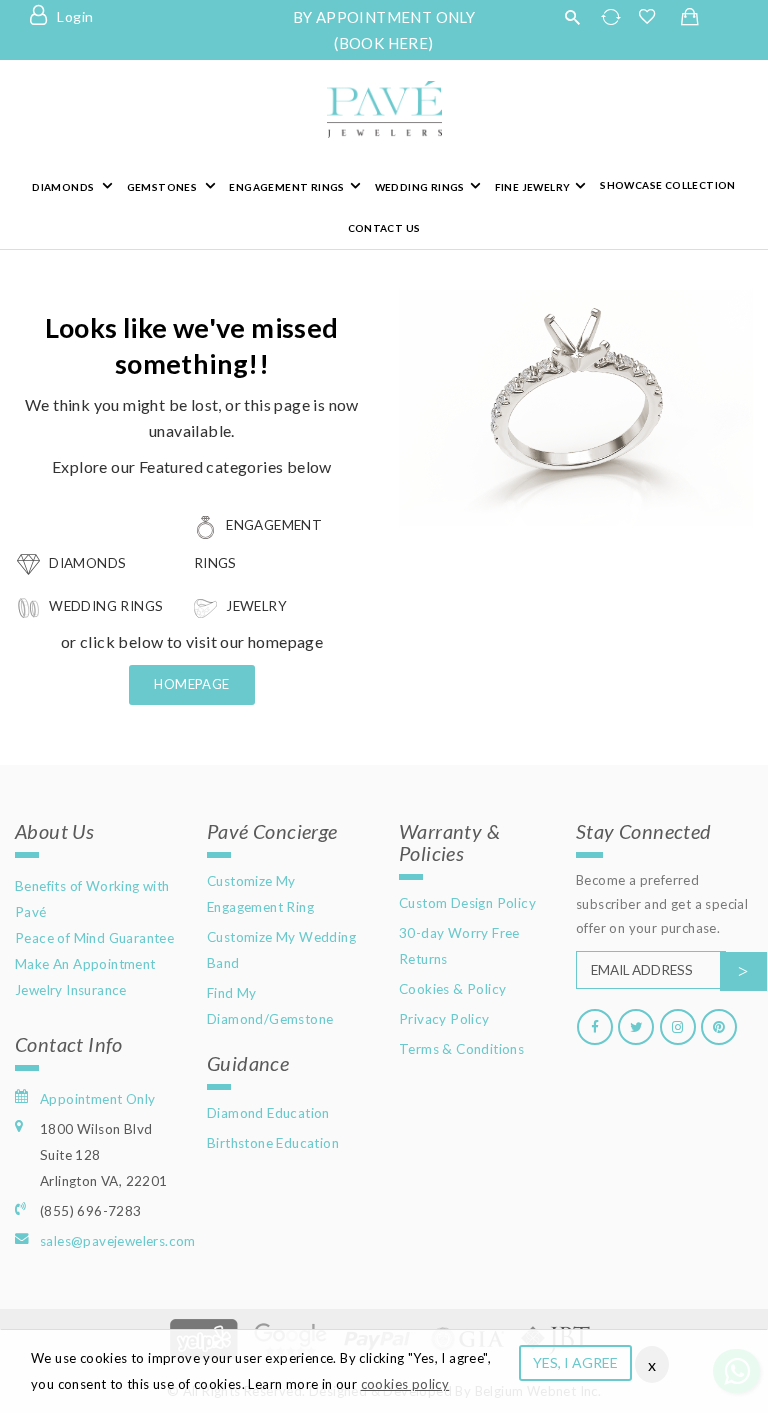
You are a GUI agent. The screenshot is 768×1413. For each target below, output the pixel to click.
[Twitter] (636, 1027)
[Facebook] (595, 1027)
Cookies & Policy (452, 989)
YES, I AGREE (575, 1362)
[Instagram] (678, 1027)
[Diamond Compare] (613, 17)
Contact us (384, 228)
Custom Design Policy (467, 903)
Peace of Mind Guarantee (94, 938)
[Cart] (690, 18)
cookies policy (405, 1384)
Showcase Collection (668, 185)
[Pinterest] (719, 1027)
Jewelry (255, 606)
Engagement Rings (286, 187)
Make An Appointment (85, 964)
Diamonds (64, 187)
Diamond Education (268, 1113)
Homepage (191, 684)
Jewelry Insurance (71, 990)
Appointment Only (97, 1099)
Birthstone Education (273, 1143)
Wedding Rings (420, 187)
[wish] (653, 17)
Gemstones (163, 187)
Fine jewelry (533, 187)
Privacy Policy (444, 1019)
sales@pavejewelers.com (118, 1241)
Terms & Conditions (461, 1049)
